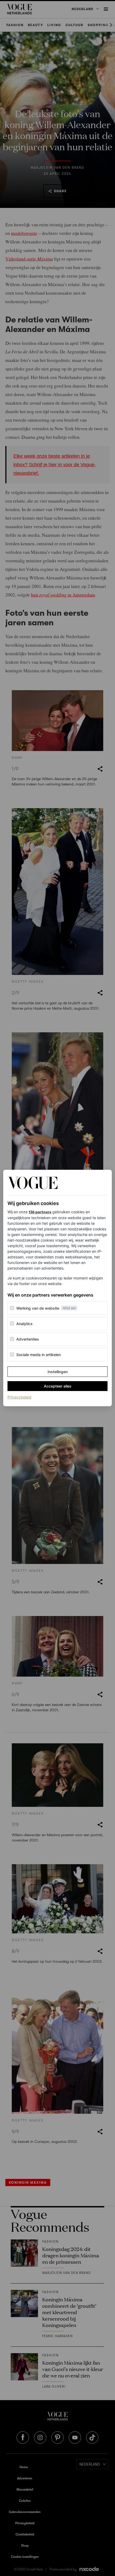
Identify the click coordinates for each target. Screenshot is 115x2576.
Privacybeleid (19, 1397)
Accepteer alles (58, 1386)
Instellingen (58, 1372)
